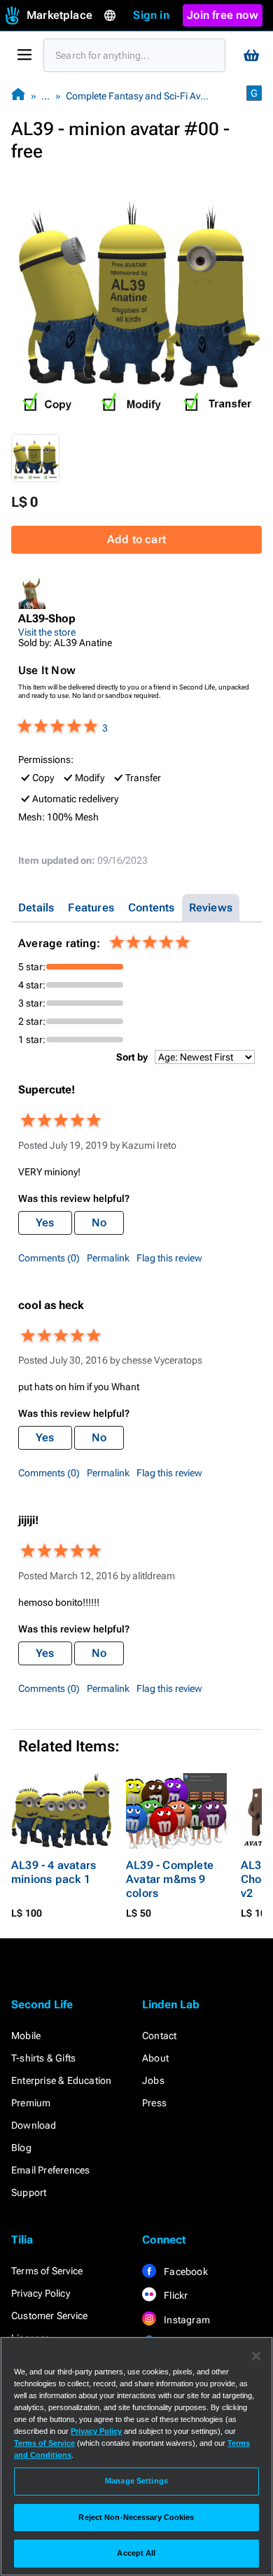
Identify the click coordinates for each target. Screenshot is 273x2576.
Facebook (185, 2271)
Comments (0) (49, 1258)
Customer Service (49, 2316)
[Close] (256, 2356)
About (155, 2058)
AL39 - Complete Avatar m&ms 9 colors (170, 1879)
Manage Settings (136, 2481)
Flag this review (169, 1258)
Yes (45, 1223)
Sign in (151, 15)
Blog (21, 2148)
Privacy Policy (41, 2293)
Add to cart (136, 539)
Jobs (153, 2080)
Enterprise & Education (61, 2080)
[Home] (18, 96)
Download (34, 2125)
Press (154, 2103)
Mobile (26, 2036)
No (99, 1223)
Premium (31, 2103)
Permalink (108, 1258)
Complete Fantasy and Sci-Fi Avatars (144, 96)
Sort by (132, 1057)
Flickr (175, 2295)
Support (29, 2192)
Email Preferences (50, 2170)
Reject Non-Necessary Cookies (136, 2517)
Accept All (136, 2553)
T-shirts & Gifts (43, 2058)
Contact (159, 2036)
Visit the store (47, 632)
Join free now (223, 15)
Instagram (186, 2320)
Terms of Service (47, 2271)
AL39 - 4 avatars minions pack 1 (54, 1872)
